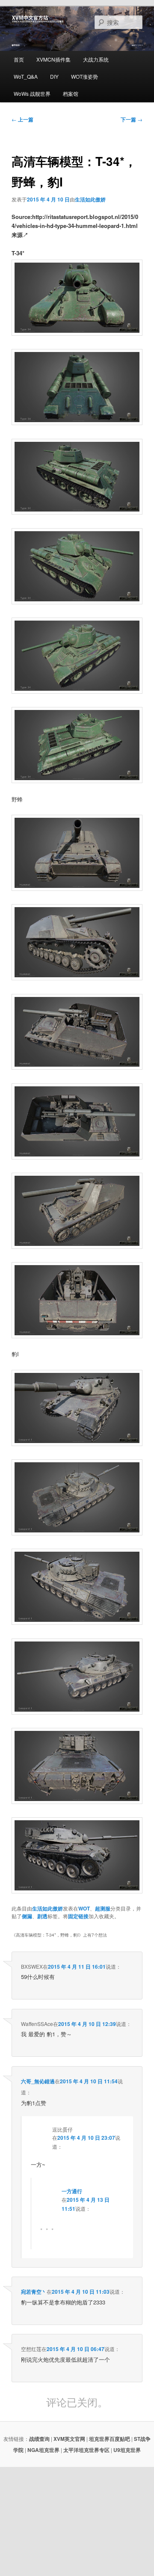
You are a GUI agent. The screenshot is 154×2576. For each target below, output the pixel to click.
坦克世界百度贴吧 (110, 2439)
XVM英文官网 (69, 2439)
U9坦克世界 (127, 2450)
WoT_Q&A (26, 76)
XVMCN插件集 (53, 59)
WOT (84, 1908)
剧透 (42, 1916)
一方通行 (72, 2191)
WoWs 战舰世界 (32, 93)
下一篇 (132, 119)
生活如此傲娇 (90, 199)
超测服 (103, 1908)
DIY (54, 76)
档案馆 (71, 93)
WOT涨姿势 (84, 76)
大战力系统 (96, 59)
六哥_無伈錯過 (38, 2081)
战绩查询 (39, 2439)
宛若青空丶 (34, 2292)
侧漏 (27, 1916)
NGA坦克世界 (43, 2450)
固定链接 (78, 1916)
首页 (19, 59)
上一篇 (22, 119)
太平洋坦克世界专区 (86, 2450)
